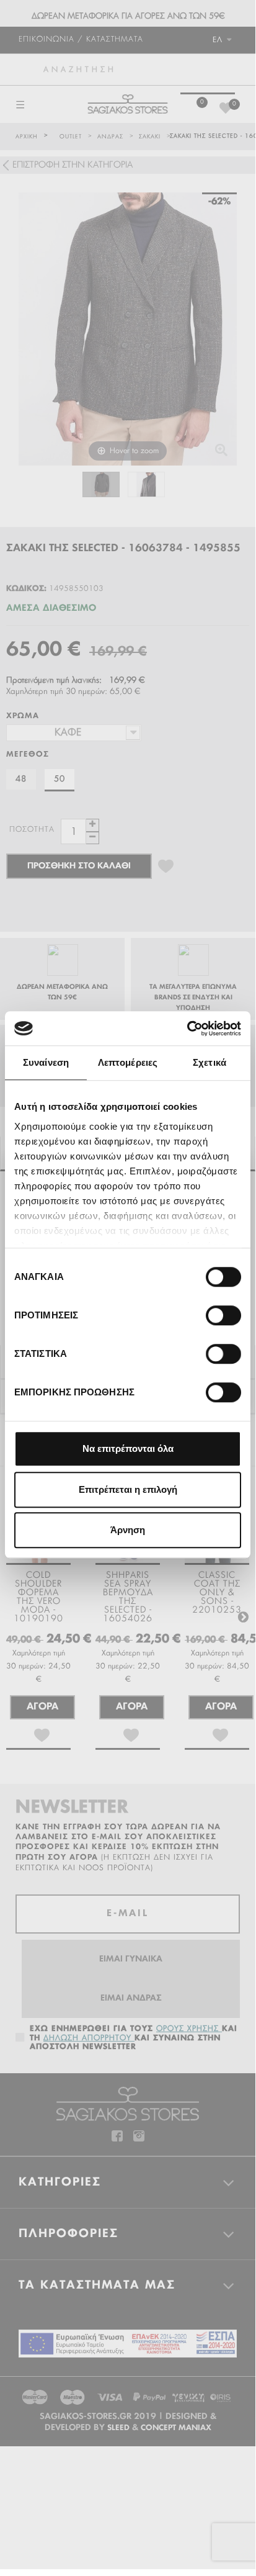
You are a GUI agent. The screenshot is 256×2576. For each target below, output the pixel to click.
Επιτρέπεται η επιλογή (128, 1489)
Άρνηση (128, 1530)
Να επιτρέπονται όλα (128, 1448)
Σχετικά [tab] (210, 1062)
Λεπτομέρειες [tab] (128, 1062)
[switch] (210, 1310)
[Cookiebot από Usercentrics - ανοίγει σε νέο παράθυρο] (187, 1029)
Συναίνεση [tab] (46, 1062)
